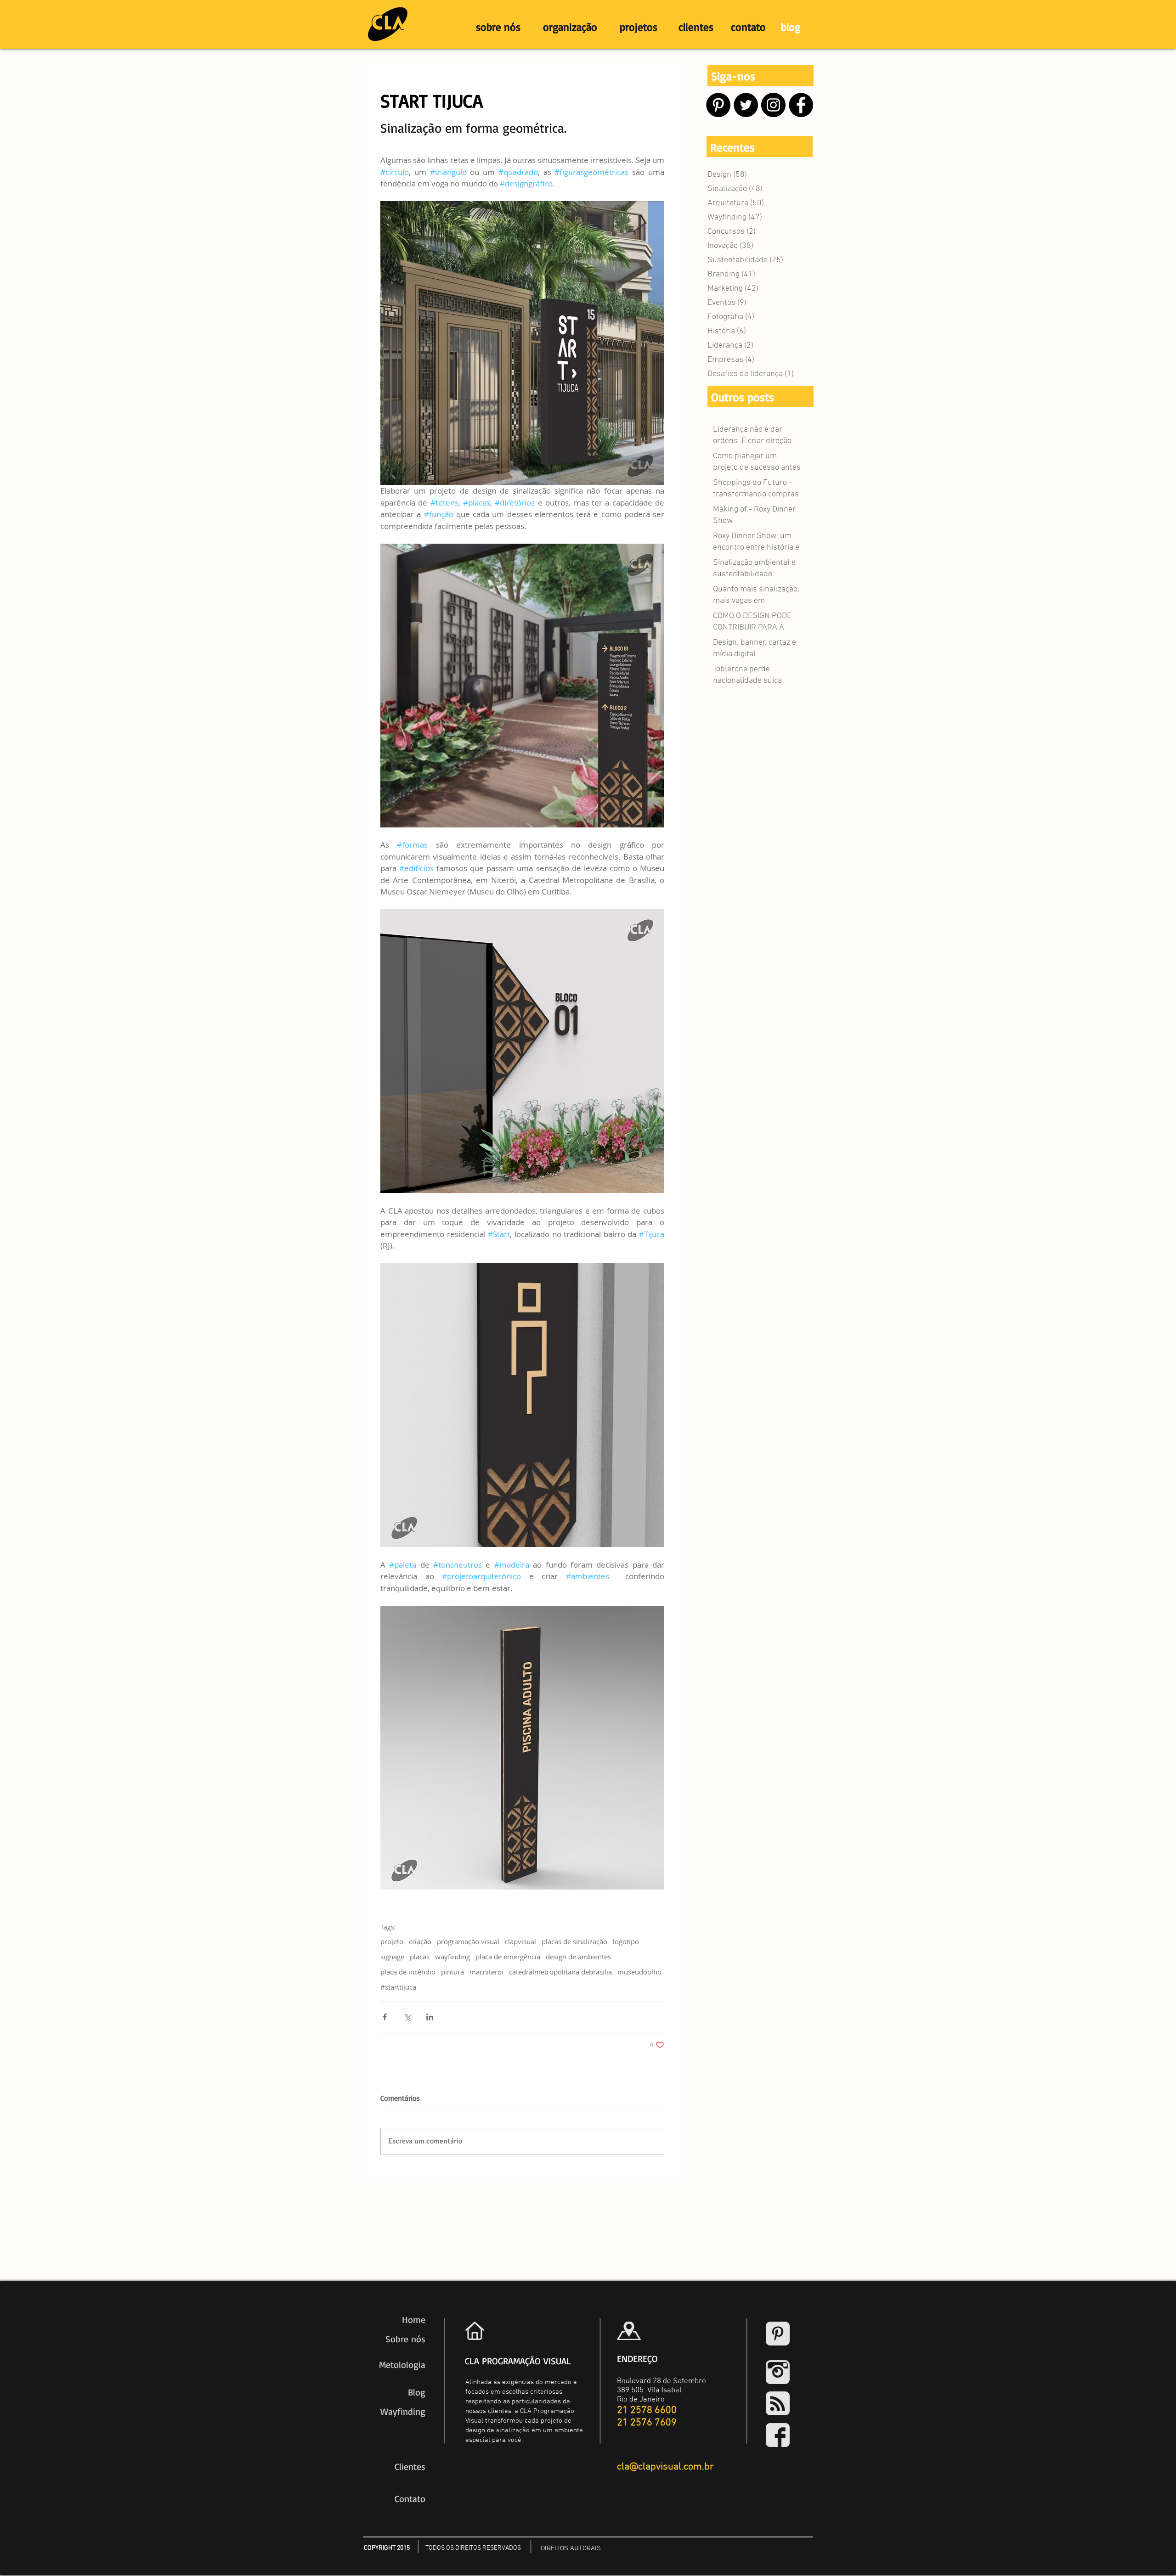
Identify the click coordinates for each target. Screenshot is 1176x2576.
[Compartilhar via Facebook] (385, 2017)
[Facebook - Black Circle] (801, 105)
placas (420, 1957)
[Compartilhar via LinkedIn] (430, 2017)
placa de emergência (508, 1957)
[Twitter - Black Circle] (746, 105)
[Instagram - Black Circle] (773, 105)
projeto (392, 1941)
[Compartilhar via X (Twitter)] (407, 2017)
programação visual (468, 1941)
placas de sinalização (574, 1941)
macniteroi (486, 1972)
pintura (452, 1972)
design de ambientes (578, 1957)
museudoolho (639, 1972)
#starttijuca (398, 1987)
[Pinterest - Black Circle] (718, 105)
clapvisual (520, 1941)
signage (392, 1957)
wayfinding (452, 1957)
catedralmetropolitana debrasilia (560, 1972)
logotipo (626, 1941)
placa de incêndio (408, 1972)
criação (420, 1941)
